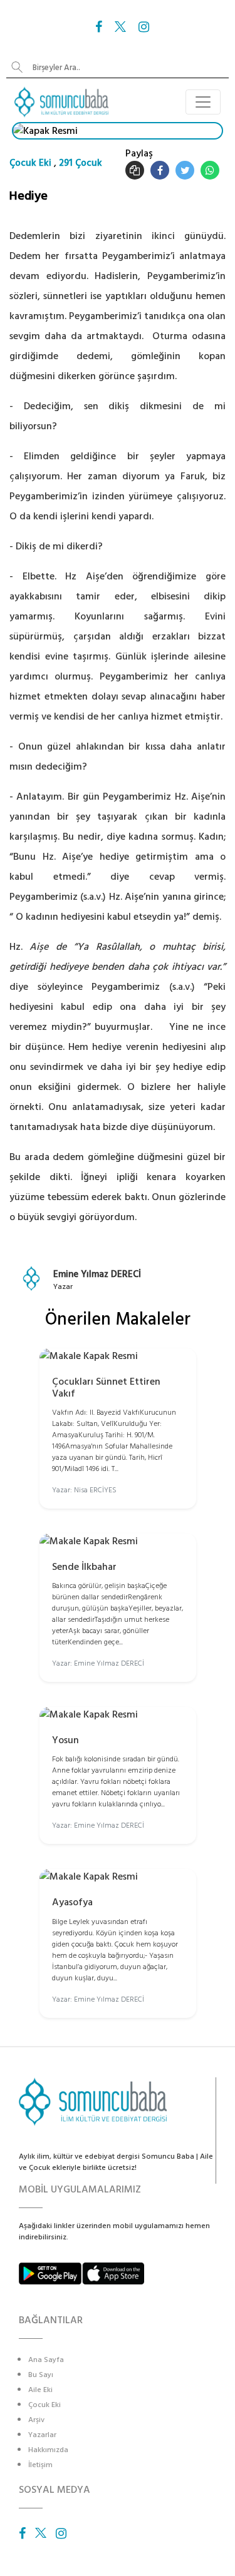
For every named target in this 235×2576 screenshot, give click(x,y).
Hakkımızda (48, 2450)
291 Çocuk (81, 163)
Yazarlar (42, 2435)
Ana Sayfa (46, 2360)
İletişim (40, 2465)
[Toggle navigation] (203, 102)
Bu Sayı (41, 2375)
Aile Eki (40, 2390)
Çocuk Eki (30, 163)
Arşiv (36, 2420)
